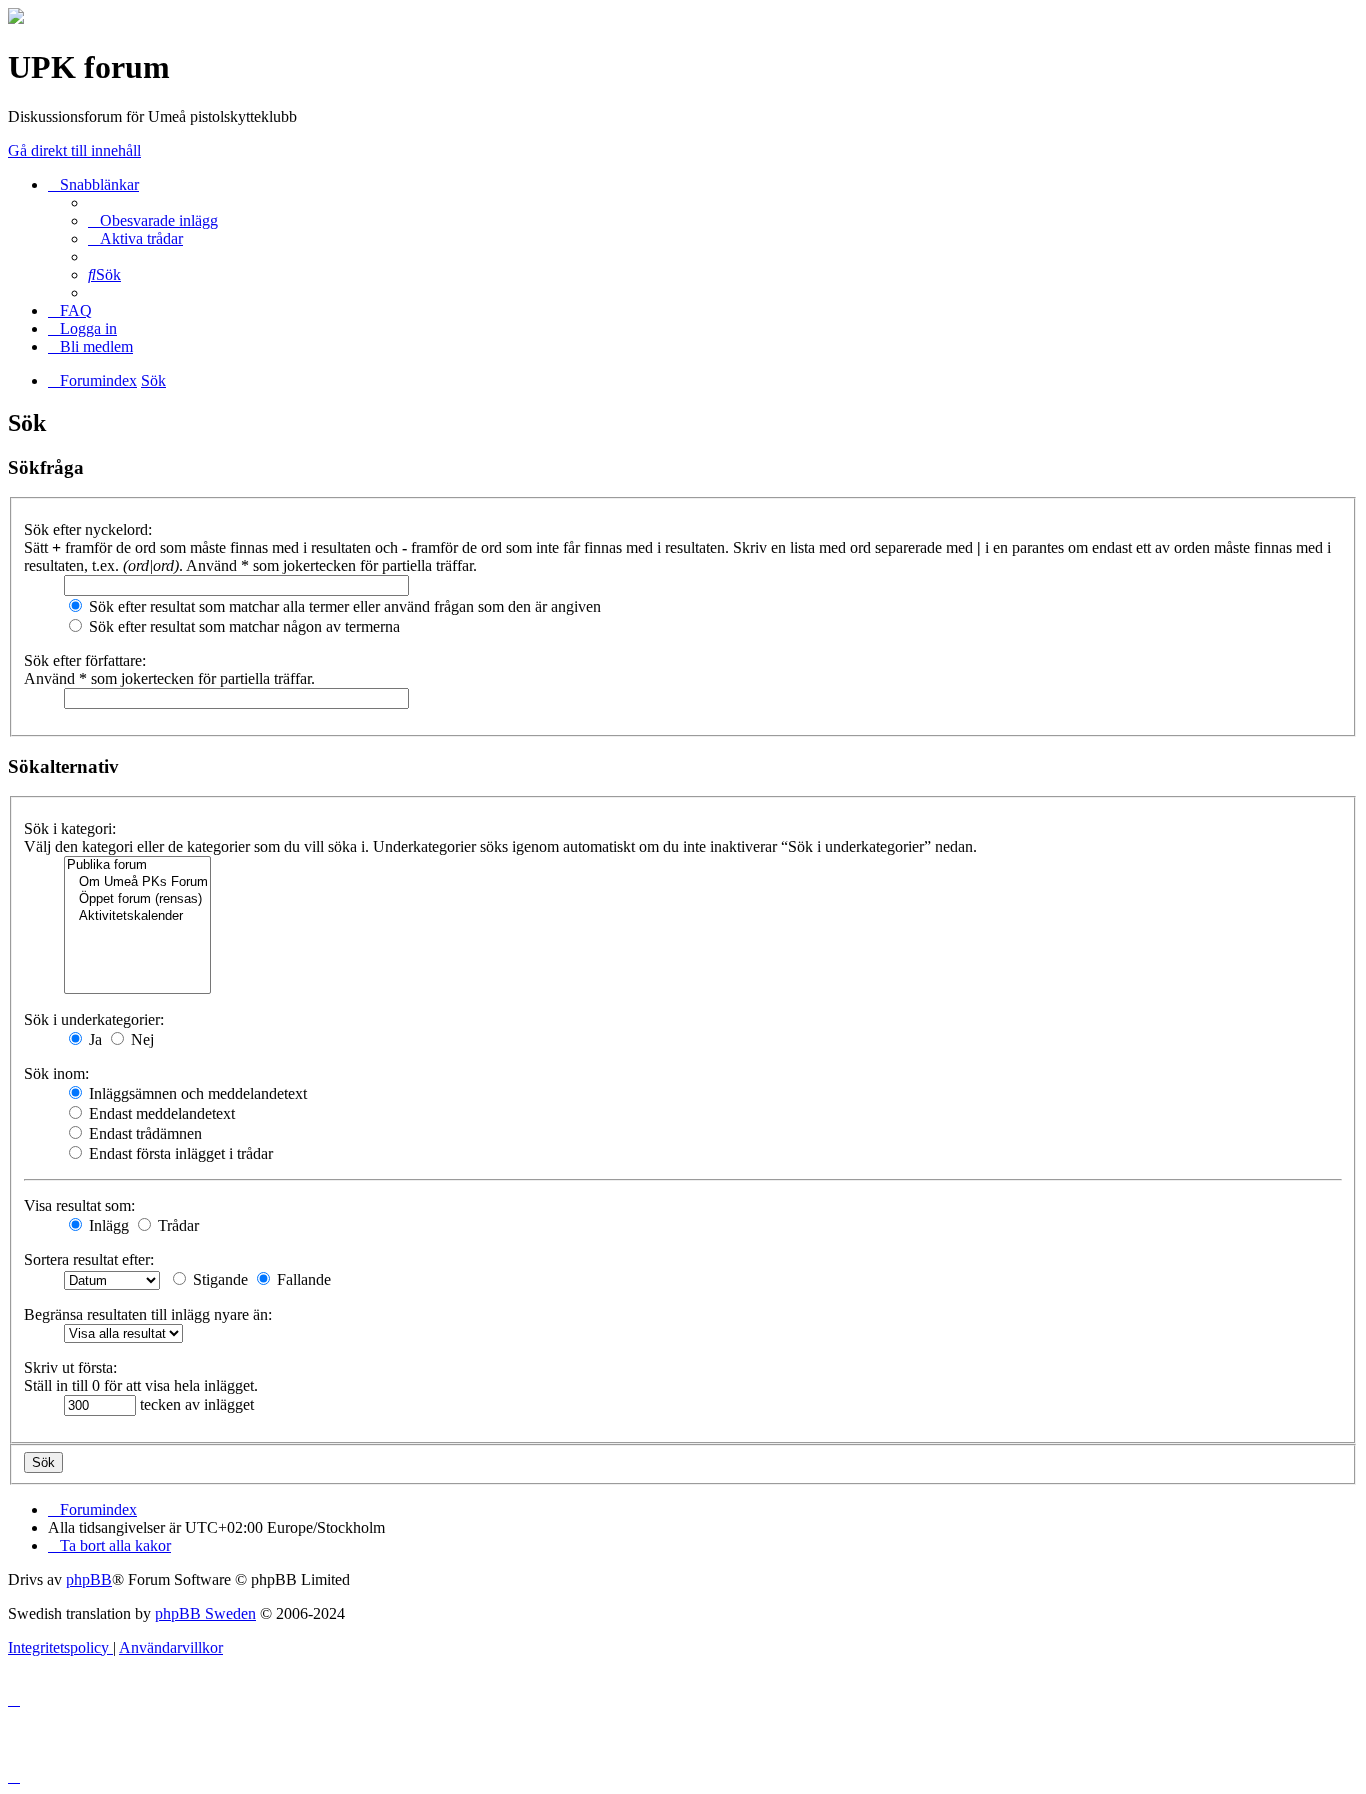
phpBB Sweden (205, 1613)
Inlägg (107, 1225)
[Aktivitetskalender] (137, 916)
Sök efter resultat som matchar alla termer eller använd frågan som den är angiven (343, 606)
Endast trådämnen (143, 1133)
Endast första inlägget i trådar (179, 1153)
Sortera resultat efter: (89, 1259)
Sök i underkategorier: (94, 1019)
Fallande (302, 1279)
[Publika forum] (137, 865)
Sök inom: (56, 1073)
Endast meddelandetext (160, 1113)
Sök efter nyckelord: (88, 529)
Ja (93, 1039)
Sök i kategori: (70, 828)
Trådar (176, 1225)
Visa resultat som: (79, 1205)
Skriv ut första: (70, 1367)
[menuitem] (153, 220)
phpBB (89, 1579)
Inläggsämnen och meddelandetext (196, 1093)
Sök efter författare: (85, 660)
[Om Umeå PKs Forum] (137, 882)
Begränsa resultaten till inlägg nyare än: (148, 1314)
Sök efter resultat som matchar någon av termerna (242, 626)
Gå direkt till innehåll (74, 150)
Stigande (218, 1279)
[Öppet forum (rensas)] (137, 899)
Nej (140, 1039)
